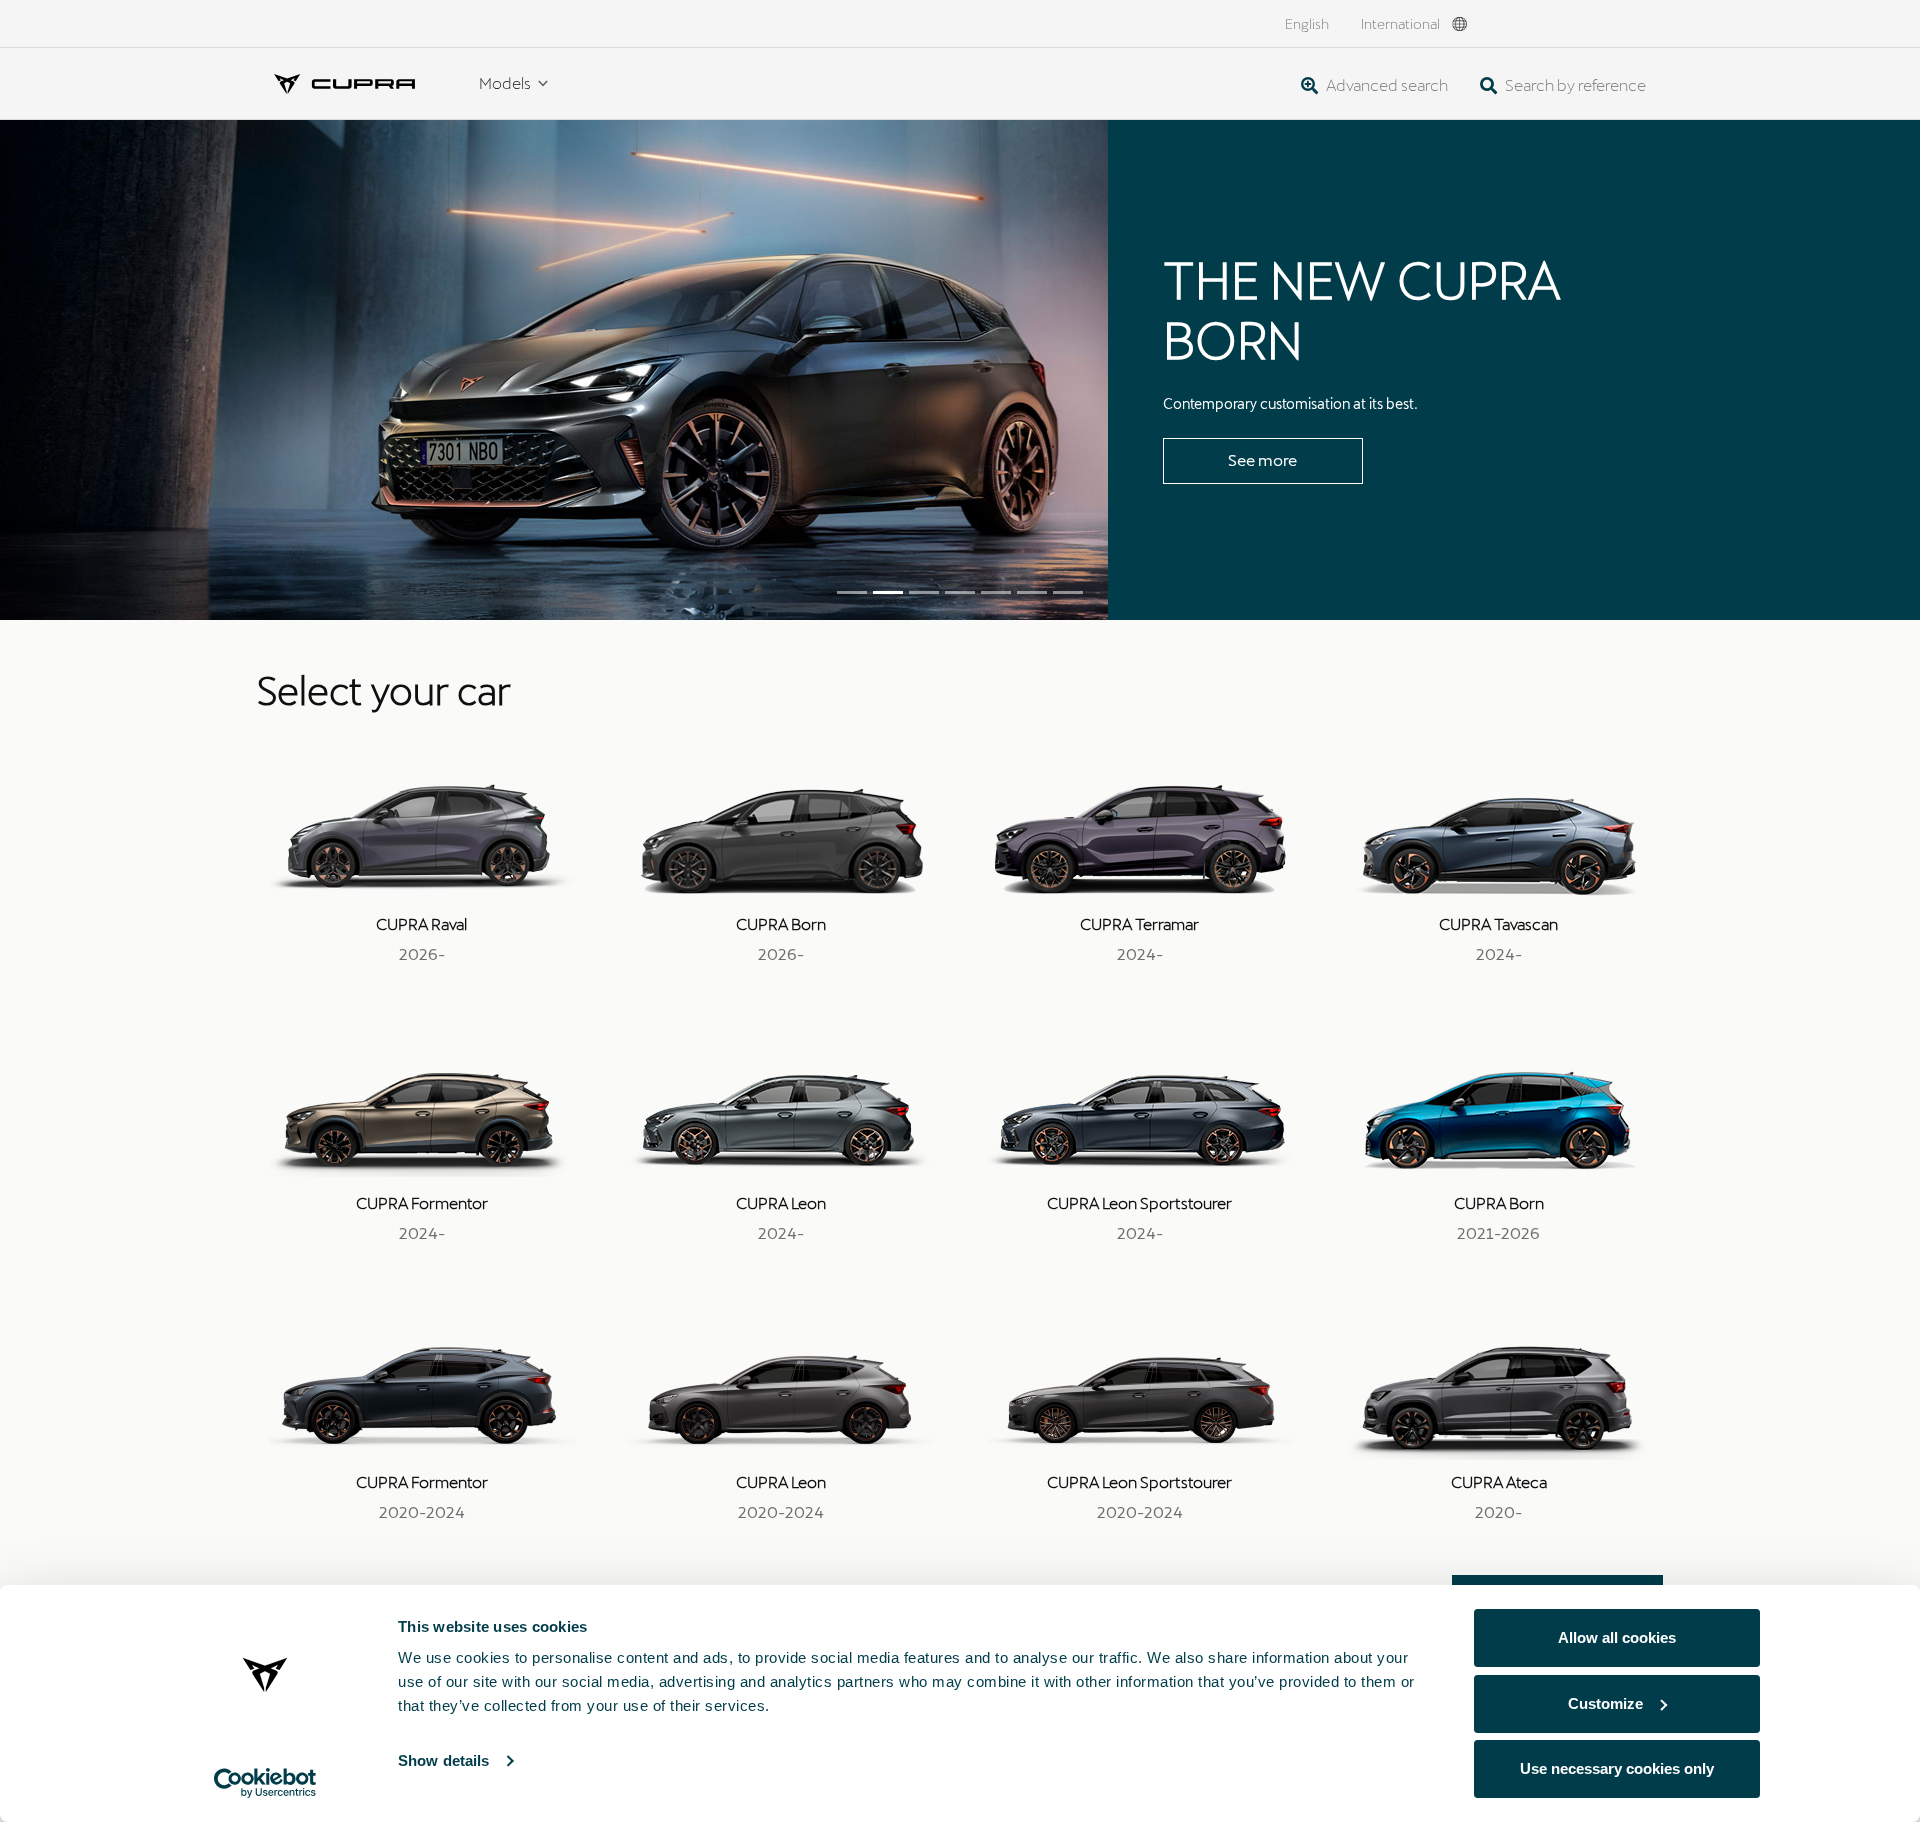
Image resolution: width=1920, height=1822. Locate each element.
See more (1262, 459)
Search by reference (1574, 84)
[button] (144, 370)
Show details (443, 1760)
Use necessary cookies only (1617, 1768)
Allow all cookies (1617, 1637)
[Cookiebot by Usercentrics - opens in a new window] (265, 1783)
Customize (1605, 1703)
